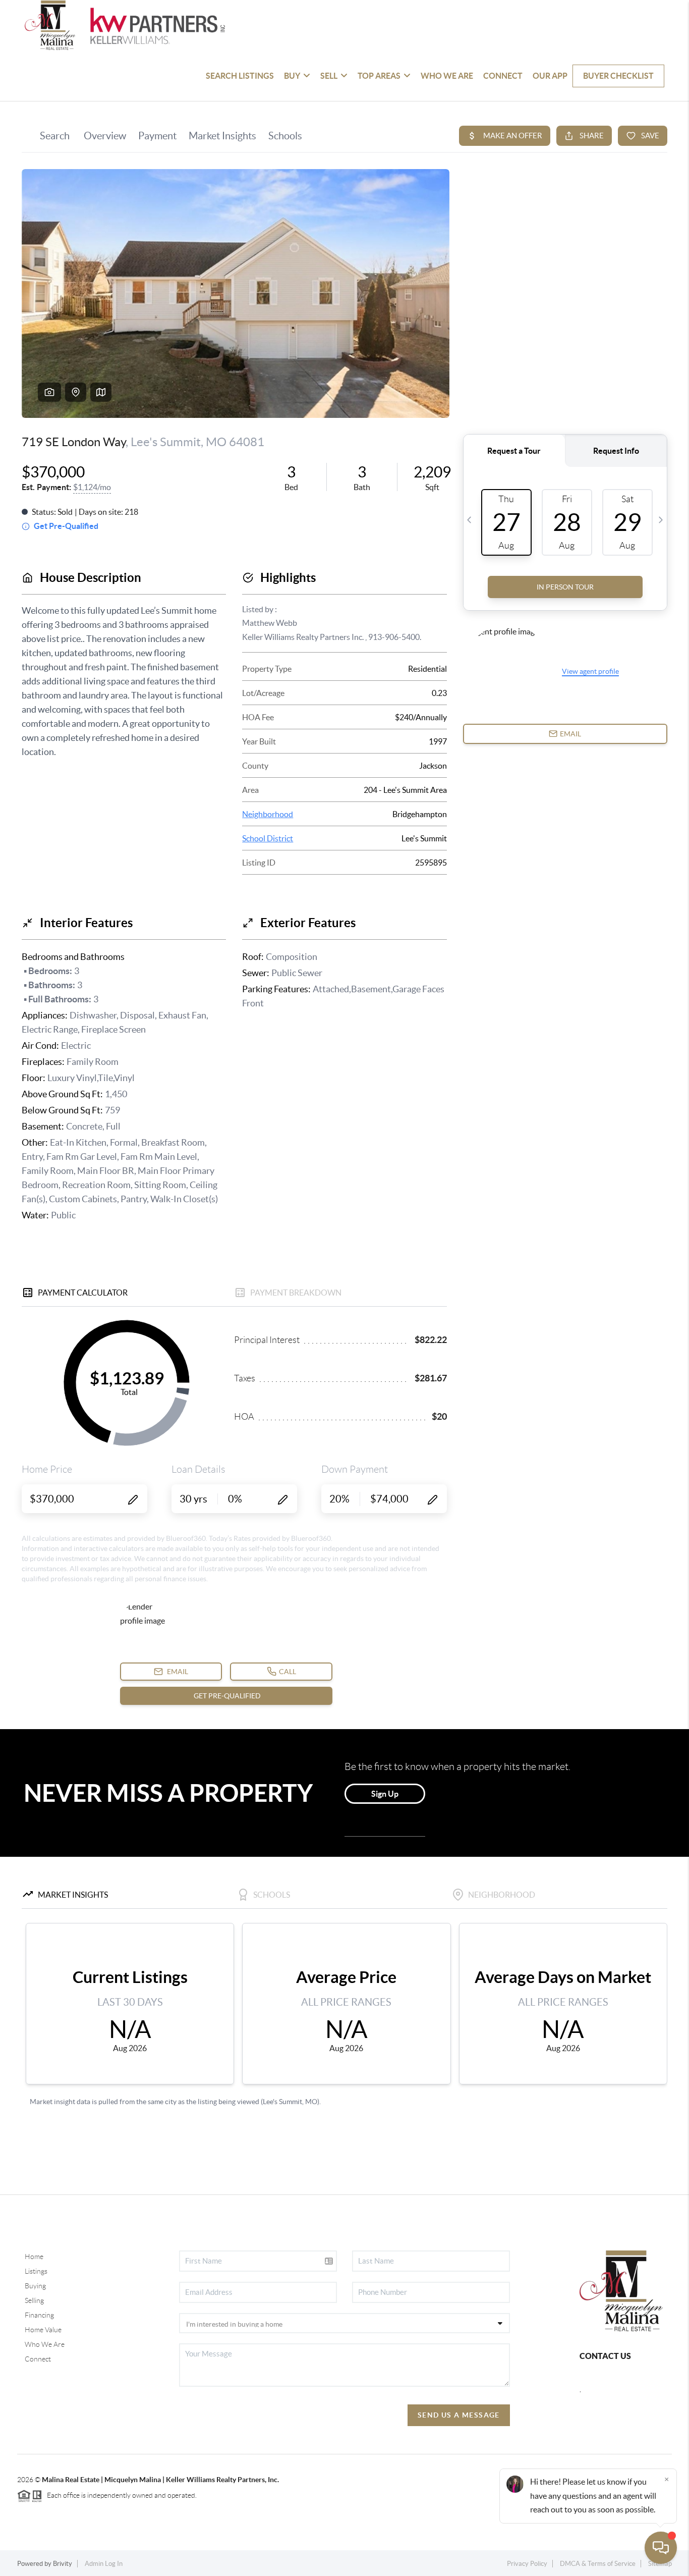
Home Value (43, 2330)
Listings (36, 2271)
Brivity (63, 2564)
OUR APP (550, 76)
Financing (39, 2315)
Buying (35, 2286)
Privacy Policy (527, 2564)
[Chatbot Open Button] (661, 2548)
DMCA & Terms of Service (598, 2564)
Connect (38, 2359)
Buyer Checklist (618, 76)
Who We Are (45, 2344)
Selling (34, 2300)
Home (34, 2257)
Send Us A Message (459, 2415)
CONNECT (503, 76)
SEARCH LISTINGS (240, 76)
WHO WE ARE (447, 76)
